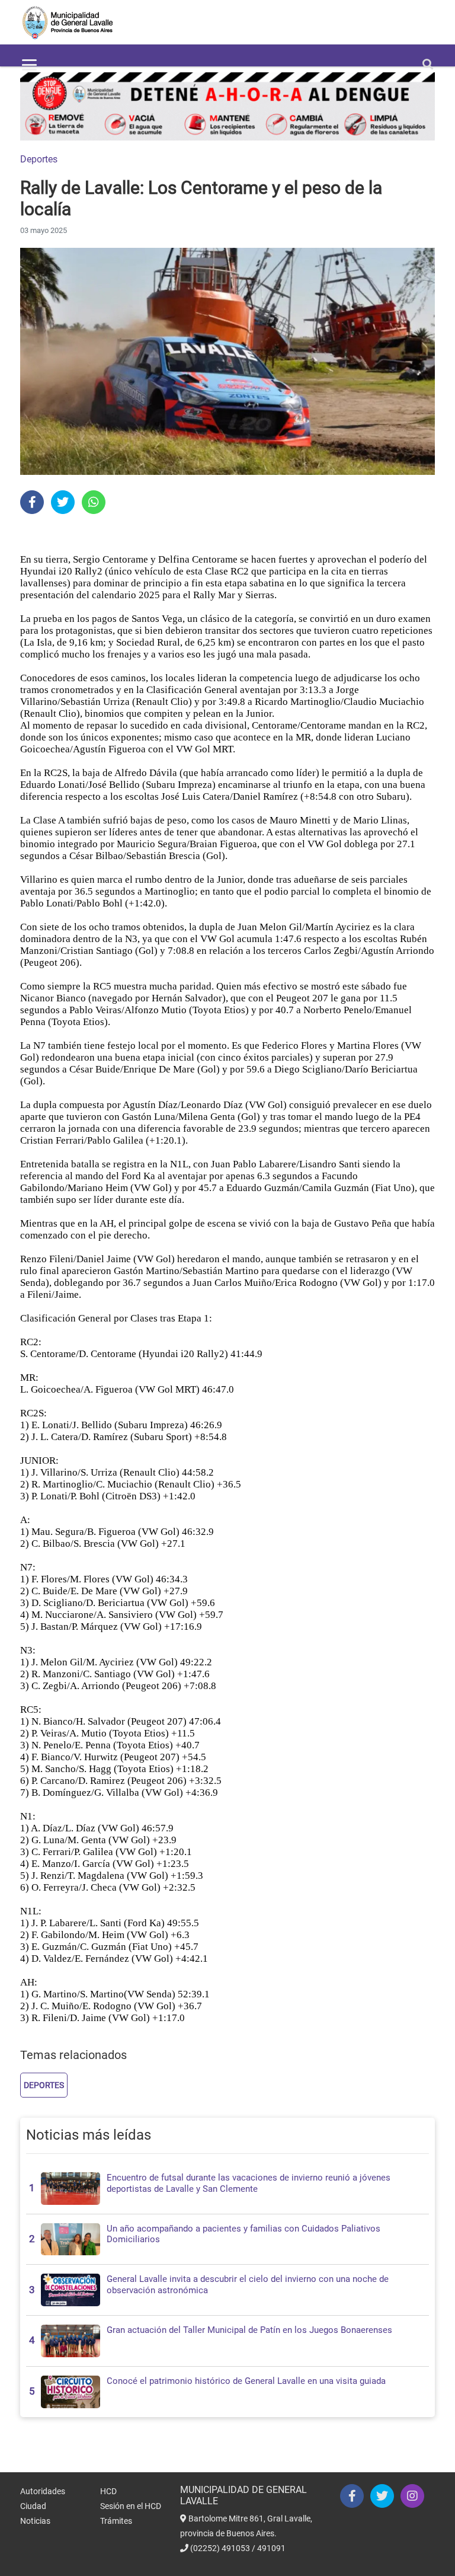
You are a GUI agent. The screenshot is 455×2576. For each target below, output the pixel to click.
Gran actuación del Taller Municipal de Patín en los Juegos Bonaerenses (249, 2330)
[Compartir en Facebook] (32, 502)
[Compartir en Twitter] (63, 502)
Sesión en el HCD (131, 2506)
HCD (108, 2491)
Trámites (116, 2521)
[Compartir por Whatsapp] (94, 502)
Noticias (35, 2521)
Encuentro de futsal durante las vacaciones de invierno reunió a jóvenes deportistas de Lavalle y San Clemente (249, 2183)
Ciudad (33, 2506)
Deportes (39, 159)
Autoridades (43, 2491)
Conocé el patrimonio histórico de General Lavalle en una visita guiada (246, 2381)
